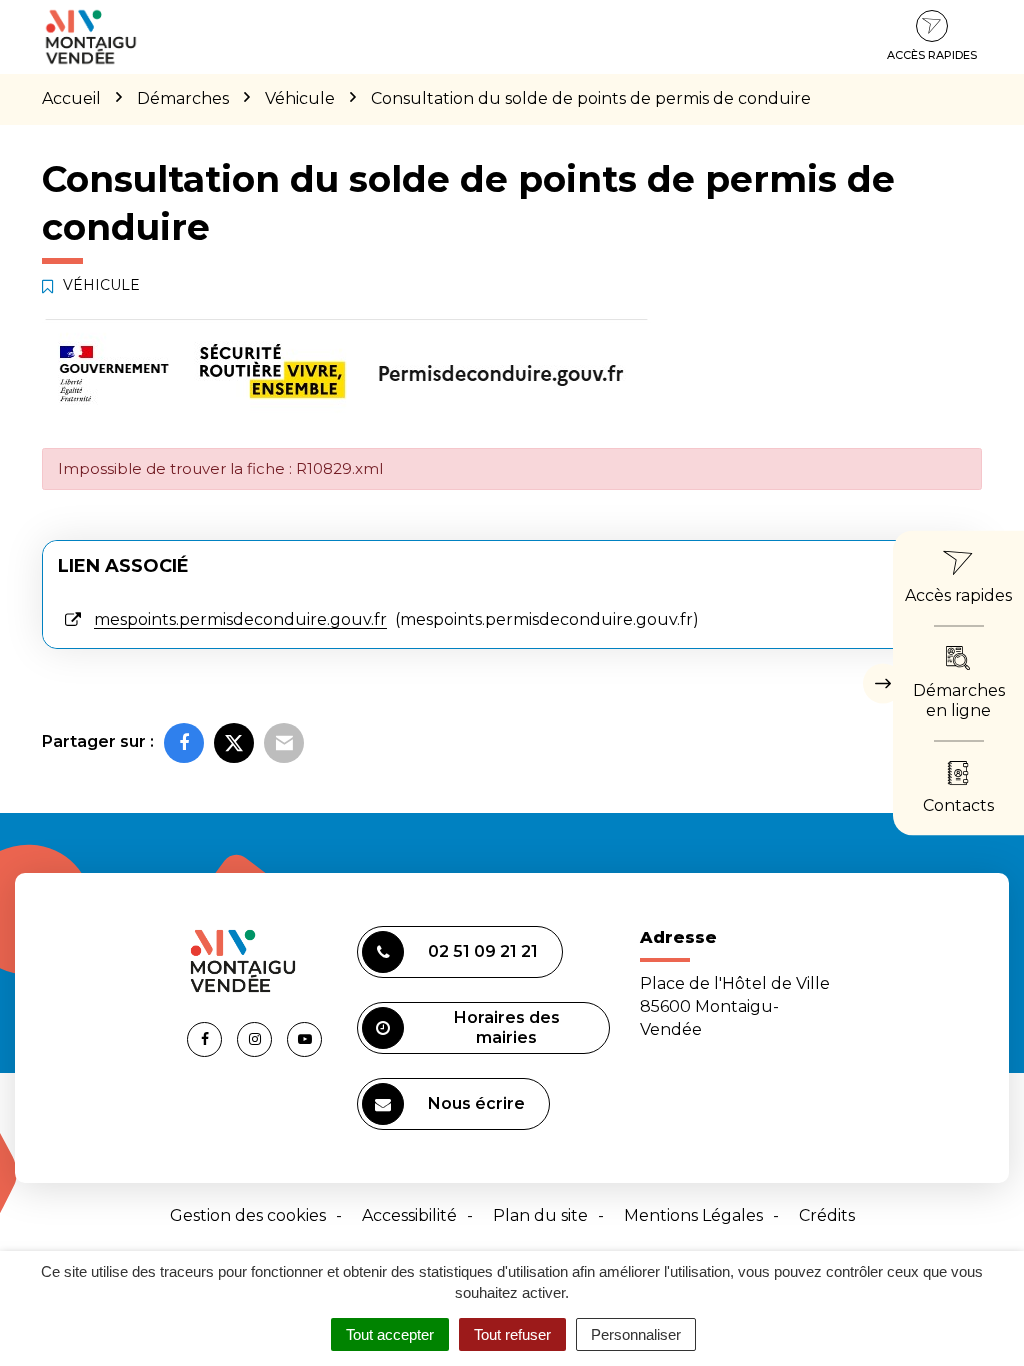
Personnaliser (636, 1334)
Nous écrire (476, 1103)
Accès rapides (932, 55)
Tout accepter (390, 1334)
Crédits (827, 1215)
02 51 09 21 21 (483, 951)
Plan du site (540, 1215)
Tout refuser (512, 1334)
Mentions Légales (693, 1215)
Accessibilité (409, 1215)
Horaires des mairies (507, 1027)
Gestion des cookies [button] (248, 1215)
